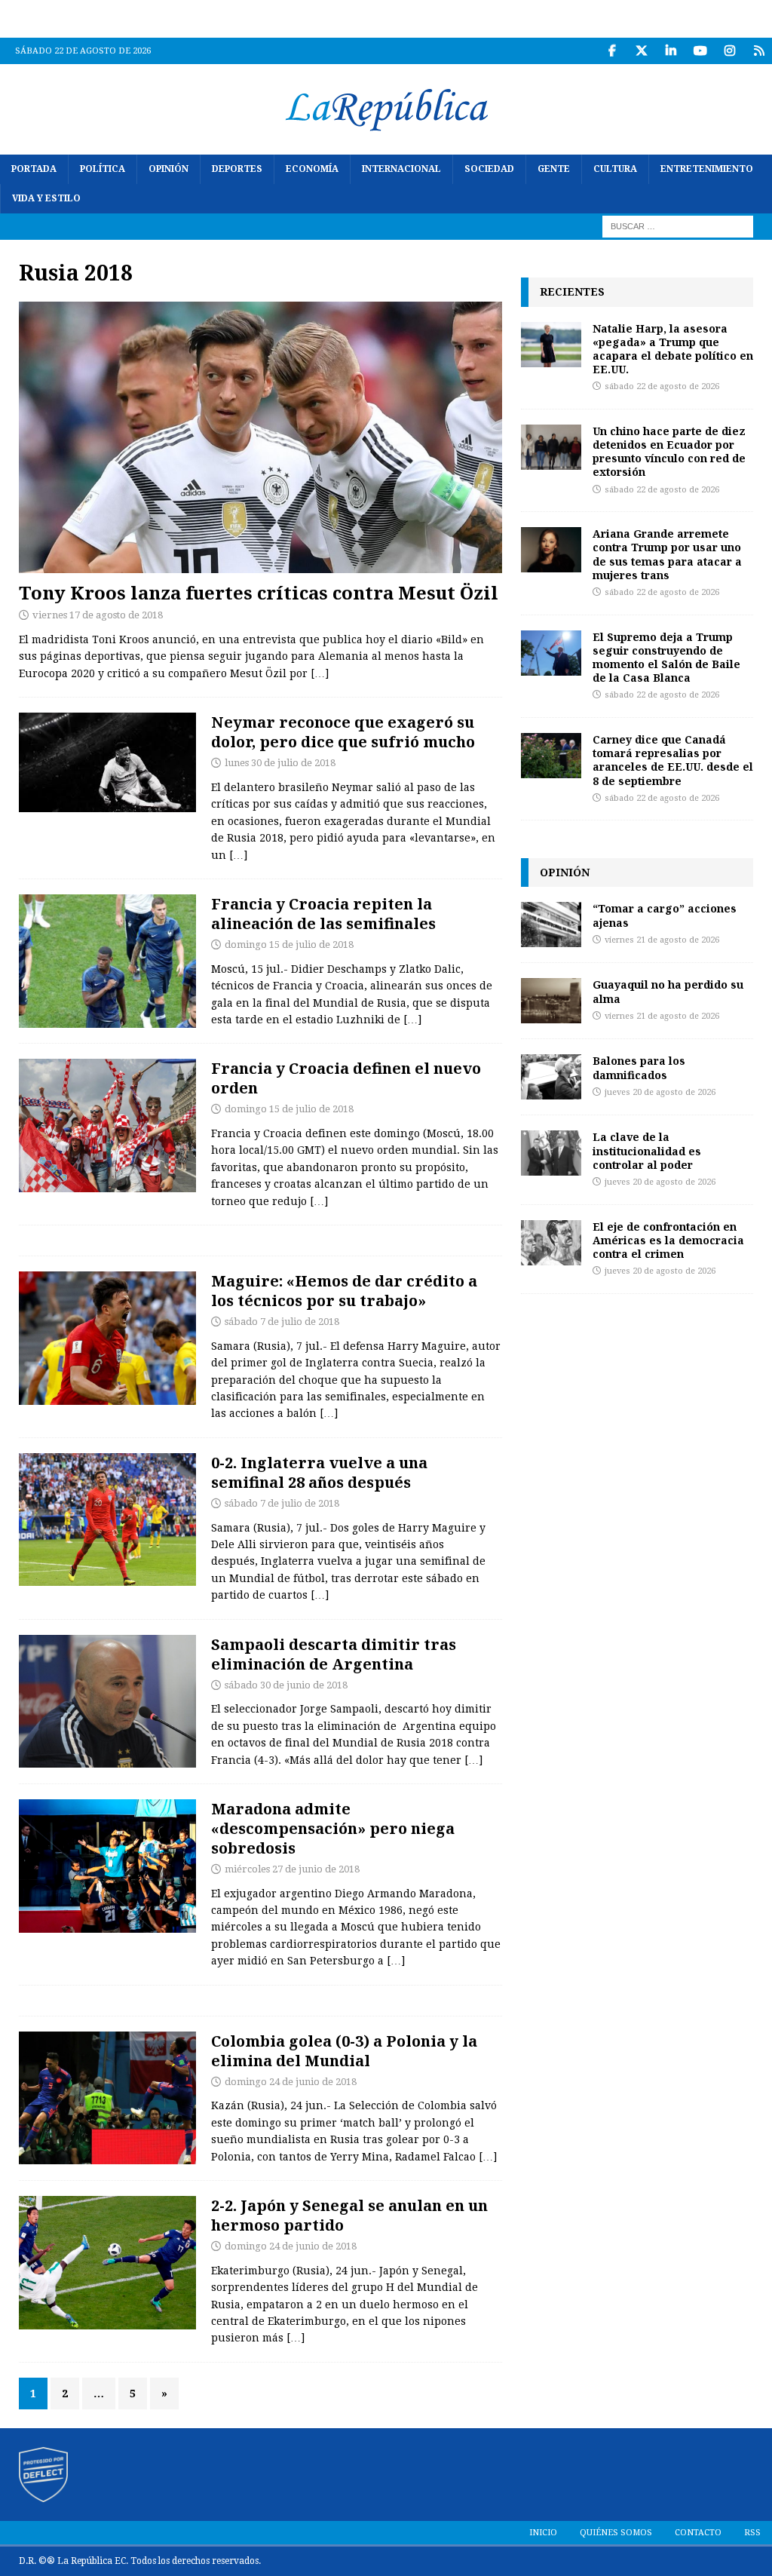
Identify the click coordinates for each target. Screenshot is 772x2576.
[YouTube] (700, 51)
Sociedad (489, 169)
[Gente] (107, 762)
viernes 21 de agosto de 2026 (662, 940)
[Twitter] (641, 51)
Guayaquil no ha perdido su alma (668, 991)
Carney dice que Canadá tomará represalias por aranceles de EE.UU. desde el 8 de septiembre (673, 760)
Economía (312, 169)
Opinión (168, 169)
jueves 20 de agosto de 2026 (660, 1092)
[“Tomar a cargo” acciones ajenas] (551, 925)
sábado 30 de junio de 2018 (286, 1685)
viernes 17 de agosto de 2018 (98, 615)
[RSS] (759, 51)
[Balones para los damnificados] (551, 1077)
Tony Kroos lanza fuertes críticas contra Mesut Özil (259, 592)
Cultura (615, 169)
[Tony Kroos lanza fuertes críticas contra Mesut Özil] (260, 437)
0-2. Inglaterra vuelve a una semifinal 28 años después (319, 1472)
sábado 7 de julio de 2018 (282, 1322)
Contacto (698, 2533)
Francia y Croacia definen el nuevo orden (346, 1078)
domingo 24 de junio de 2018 (291, 2082)
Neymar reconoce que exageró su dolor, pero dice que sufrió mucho (343, 732)
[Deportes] (107, 961)
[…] (320, 673)
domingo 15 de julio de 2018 (289, 945)
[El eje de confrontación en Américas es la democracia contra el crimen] (551, 1243)
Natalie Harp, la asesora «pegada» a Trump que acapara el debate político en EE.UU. (673, 349)
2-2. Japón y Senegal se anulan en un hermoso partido (349, 2215)
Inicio (543, 2533)
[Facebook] (612, 51)
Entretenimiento (707, 169)
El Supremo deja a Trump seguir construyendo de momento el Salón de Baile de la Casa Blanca (666, 658)
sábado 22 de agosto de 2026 (662, 386)
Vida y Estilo (46, 198)
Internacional (401, 169)
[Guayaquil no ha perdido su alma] (551, 1001)
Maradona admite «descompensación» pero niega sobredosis (333, 1828)
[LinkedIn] (671, 51)
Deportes (237, 169)
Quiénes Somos (616, 2533)
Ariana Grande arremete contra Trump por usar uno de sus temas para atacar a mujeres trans (667, 554)
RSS (752, 2533)
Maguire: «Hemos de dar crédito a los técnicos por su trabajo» (344, 1291)
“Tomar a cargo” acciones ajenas (665, 915)
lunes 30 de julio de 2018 (280, 763)
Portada (34, 169)
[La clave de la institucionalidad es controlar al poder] (551, 1153)
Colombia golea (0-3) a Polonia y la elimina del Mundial (344, 2051)
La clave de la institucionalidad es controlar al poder (647, 1150)
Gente (554, 169)
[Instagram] (729, 51)
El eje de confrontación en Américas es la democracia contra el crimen (668, 1240)
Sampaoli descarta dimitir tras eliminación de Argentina (334, 1654)
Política (103, 169)
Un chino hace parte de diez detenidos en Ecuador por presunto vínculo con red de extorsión (669, 452)
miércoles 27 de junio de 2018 (292, 1869)
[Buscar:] (678, 226)
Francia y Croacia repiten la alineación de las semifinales (323, 914)
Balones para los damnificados (639, 1067)
